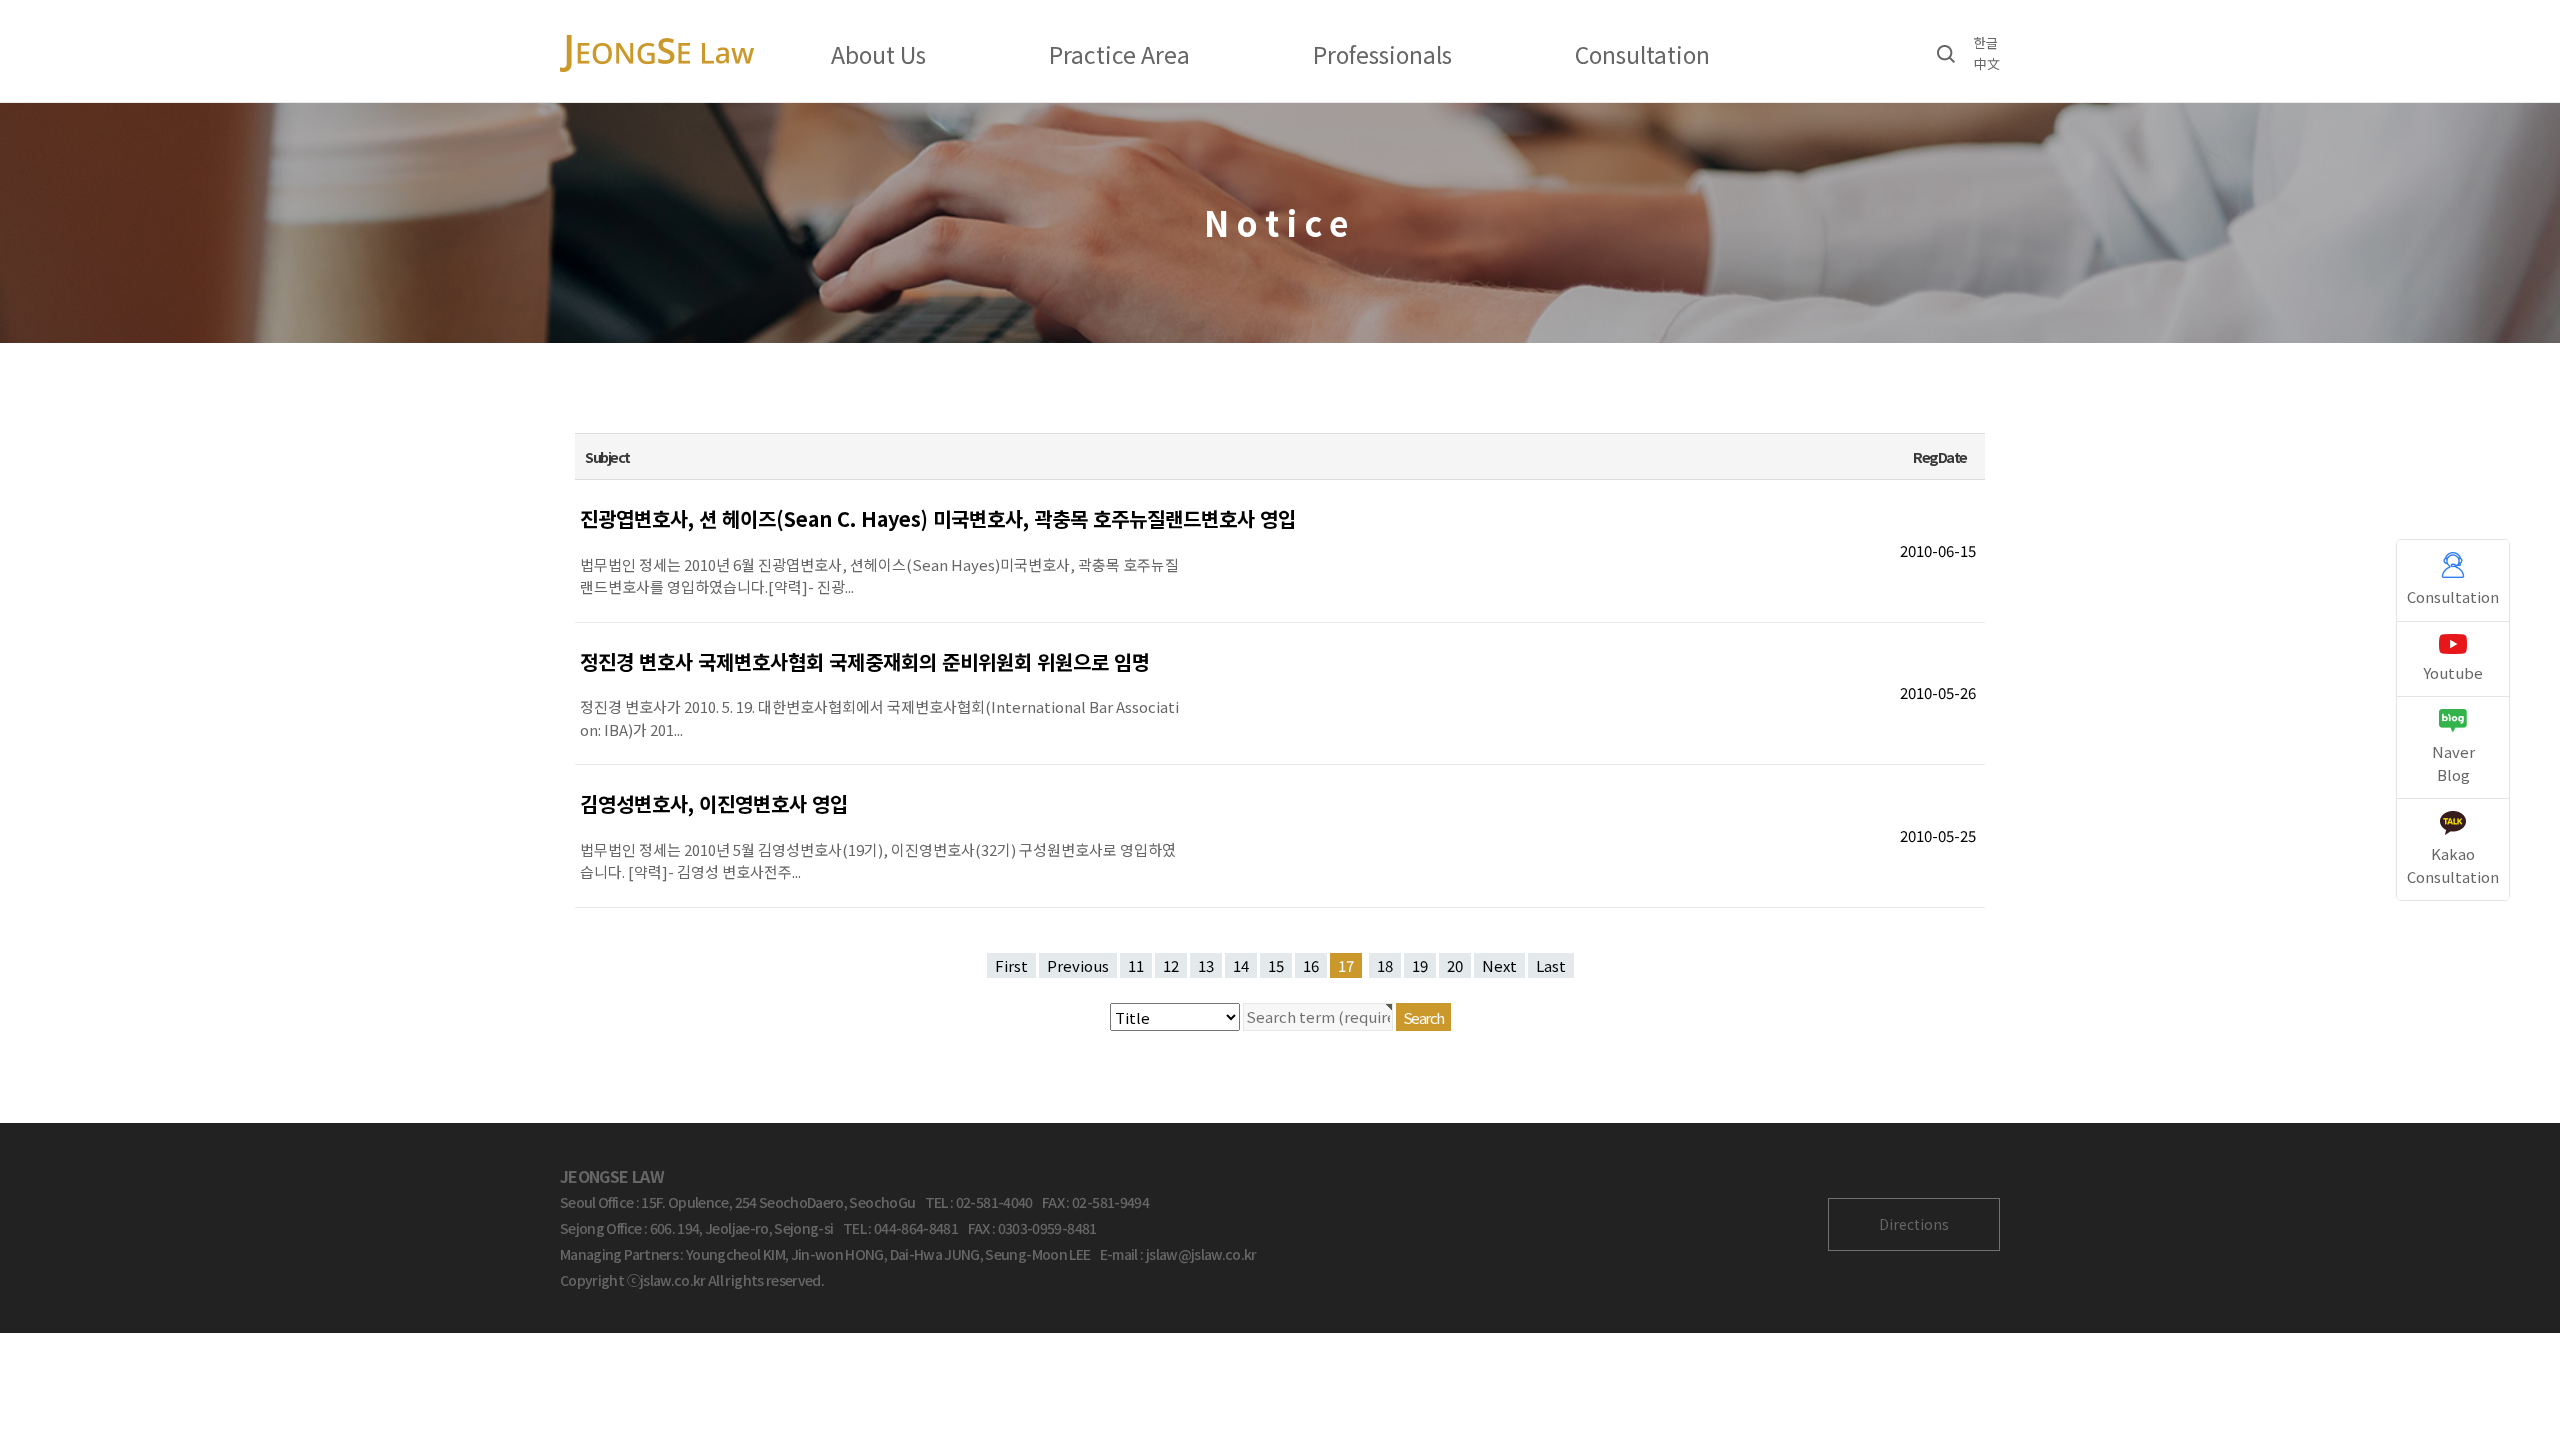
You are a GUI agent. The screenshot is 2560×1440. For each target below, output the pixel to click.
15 (1276, 965)
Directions (1914, 1224)
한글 (1986, 42)
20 (1455, 965)
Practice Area (1119, 54)
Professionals (1382, 54)
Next (1499, 965)
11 (1136, 965)
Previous (1078, 965)
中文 (1987, 63)
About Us (878, 54)
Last (1551, 965)
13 (1206, 965)
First (1011, 965)
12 (1171, 965)
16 (1311, 965)
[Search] (1946, 52)
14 (1241, 965)
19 (1420, 965)
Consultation (1642, 54)
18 (1385, 965)
